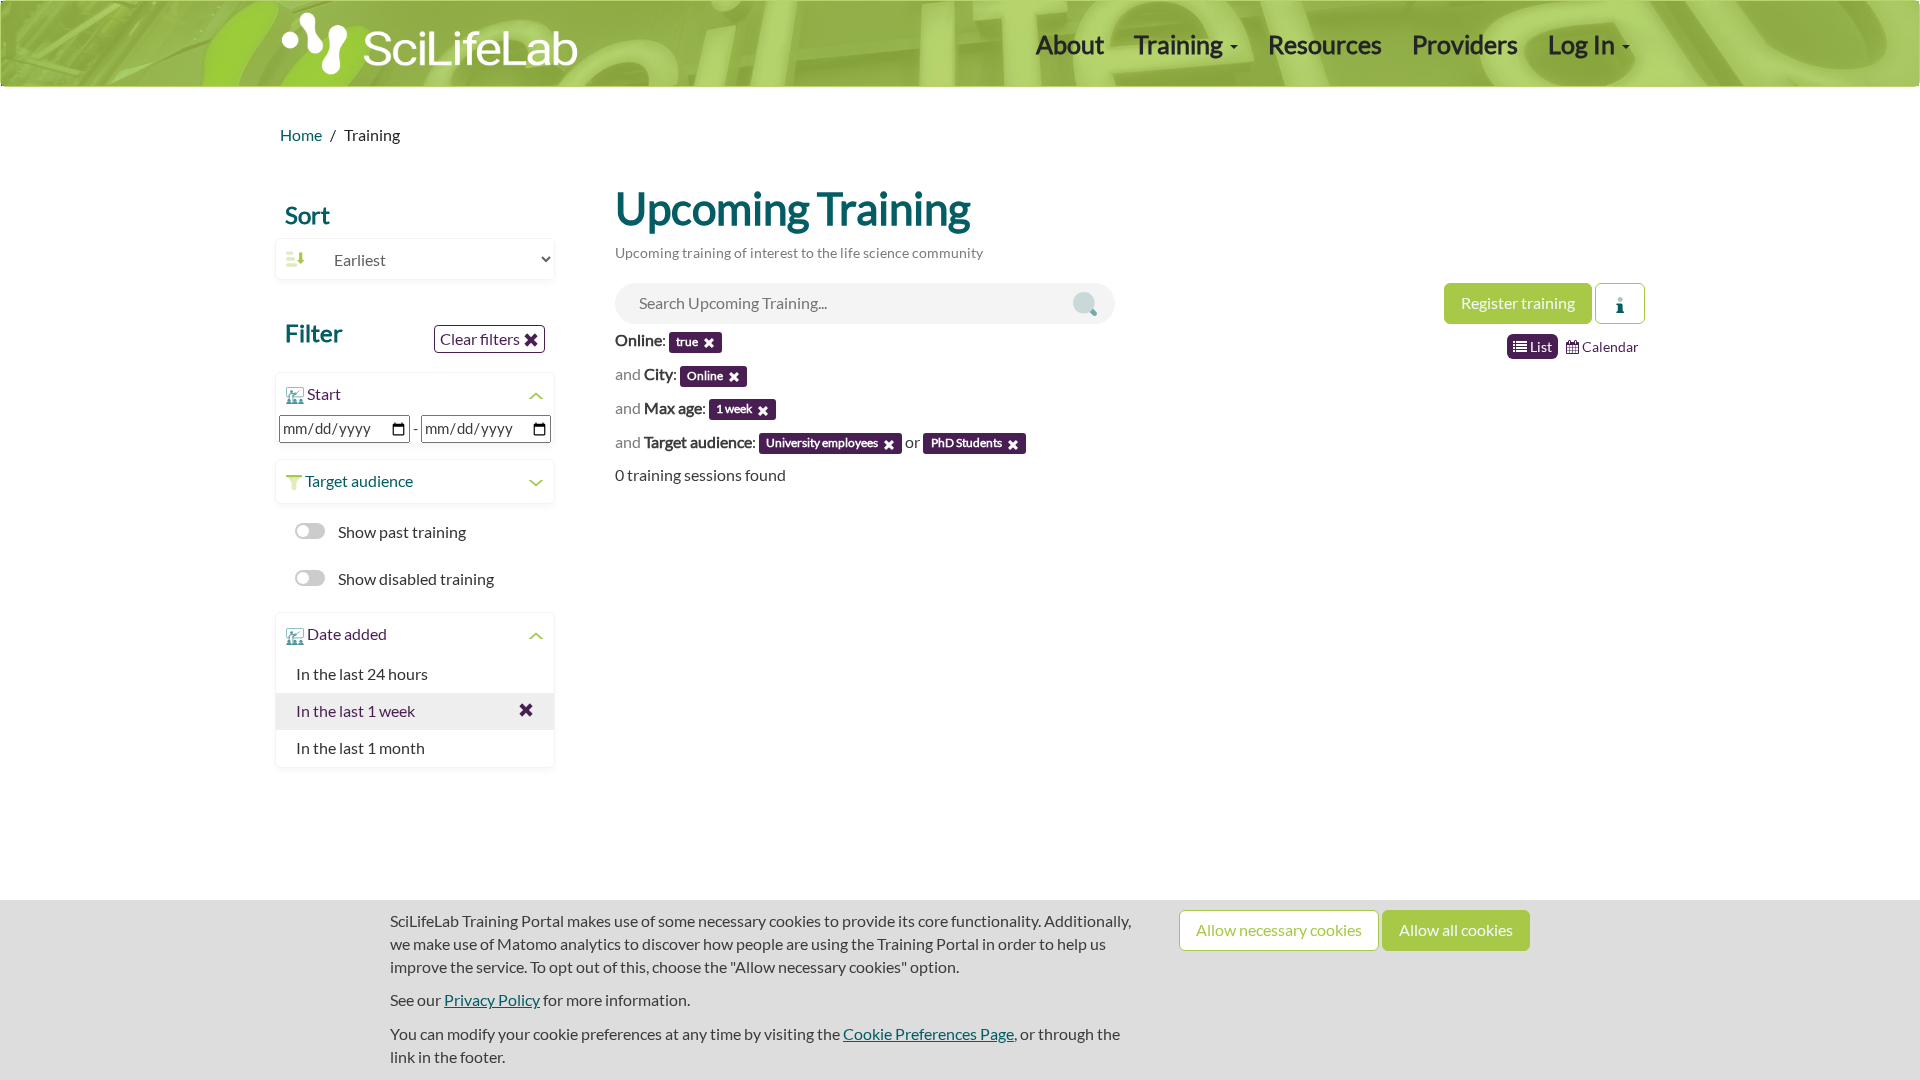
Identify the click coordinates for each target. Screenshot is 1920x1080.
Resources (1325, 44)
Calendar (1609, 346)
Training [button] (1181, 44)
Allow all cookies (1456, 929)
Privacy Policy (492, 999)
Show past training (400, 531)
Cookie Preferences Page (928, 1033)
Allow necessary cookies (1279, 929)
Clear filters (481, 338)
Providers (1465, 44)
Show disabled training (414, 578)
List (1539, 346)
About (1070, 44)
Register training (1518, 302)
